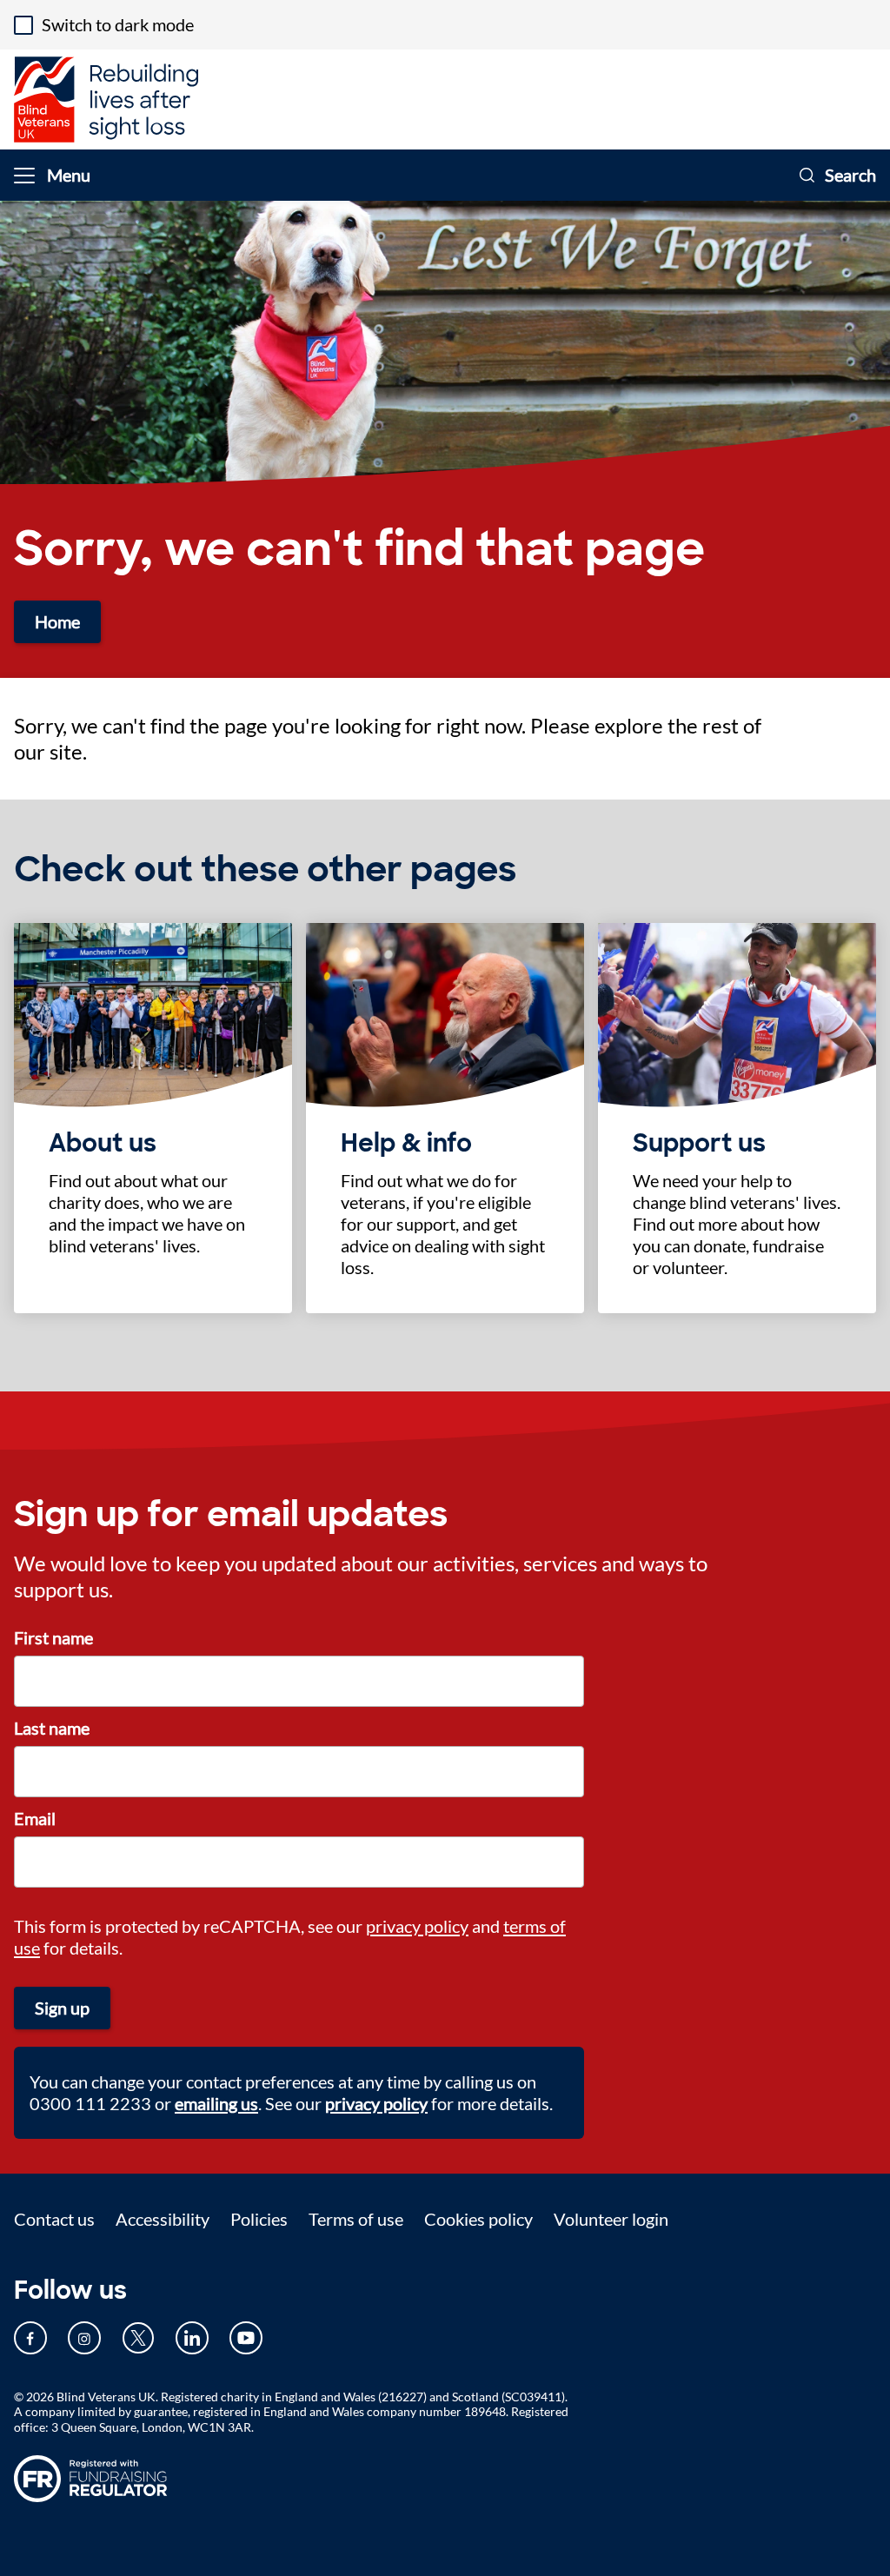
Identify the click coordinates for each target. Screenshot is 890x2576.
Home (57, 621)
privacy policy (417, 1926)
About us (103, 1144)
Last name (52, 1728)
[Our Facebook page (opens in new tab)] (30, 2338)
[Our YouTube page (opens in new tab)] (246, 2338)
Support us (699, 1144)
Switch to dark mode (118, 24)
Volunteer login (611, 2219)
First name (53, 1637)
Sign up (62, 2008)
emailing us (216, 2103)
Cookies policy (478, 2219)
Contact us (54, 2219)
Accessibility (163, 2219)
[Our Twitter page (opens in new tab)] (138, 2338)
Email (35, 1818)
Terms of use (356, 2219)
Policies (259, 2219)
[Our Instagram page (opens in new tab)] (84, 2338)
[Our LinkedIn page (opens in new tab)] (192, 2338)
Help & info (406, 1144)
